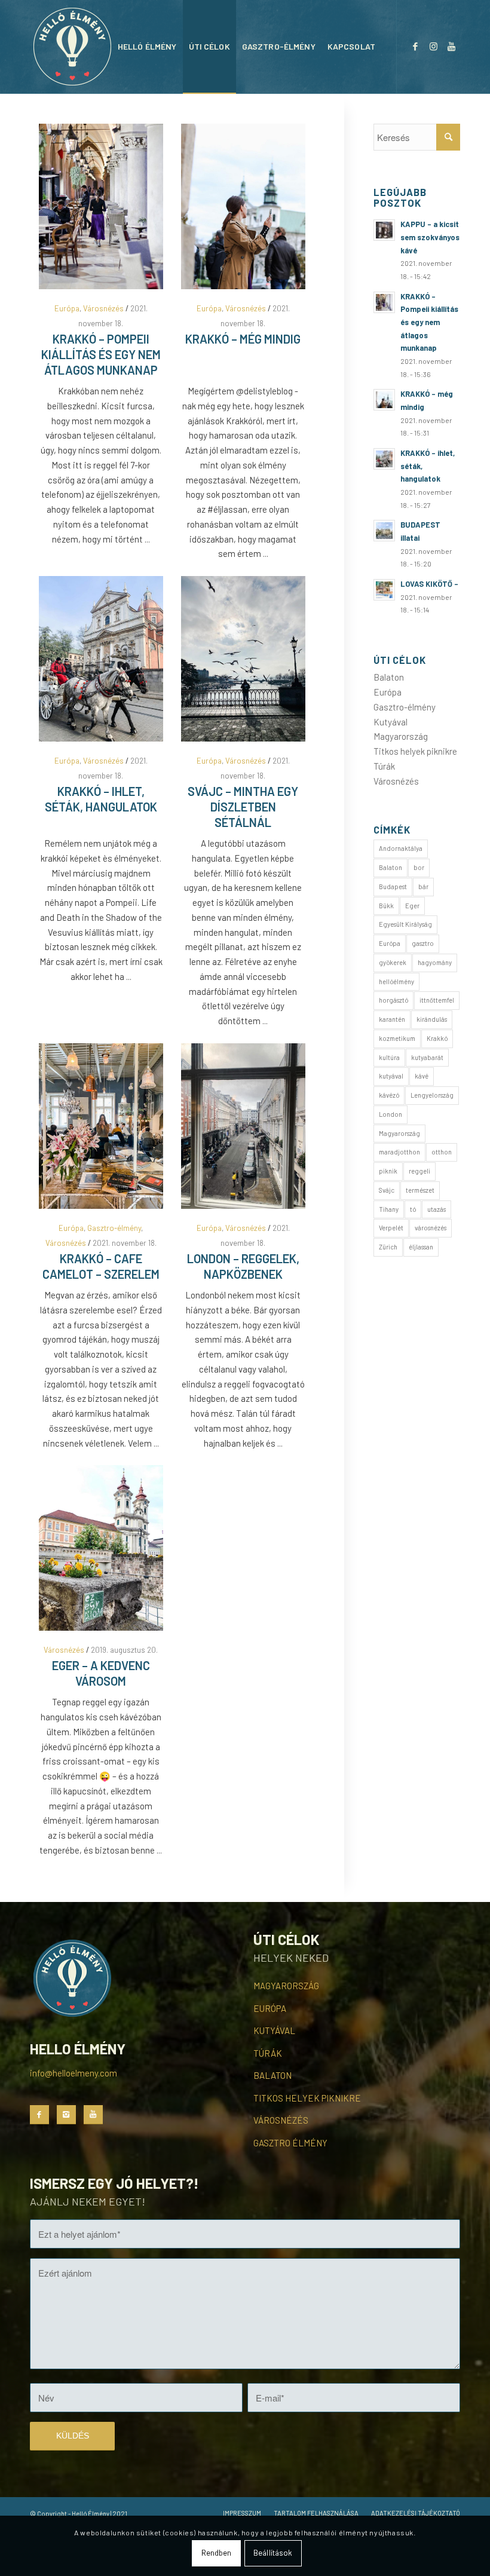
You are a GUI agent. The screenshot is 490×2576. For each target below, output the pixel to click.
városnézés (431, 1228)
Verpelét (391, 1228)
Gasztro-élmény (114, 1228)
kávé (422, 1076)
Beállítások (273, 2553)
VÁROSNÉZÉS (281, 2120)
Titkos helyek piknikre (415, 751)
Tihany (389, 1209)
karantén (392, 1019)
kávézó (389, 1095)
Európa (67, 308)
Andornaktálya (401, 848)
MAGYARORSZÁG (286, 1986)
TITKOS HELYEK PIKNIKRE (307, 2098)
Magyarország (401, 736)
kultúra (389, 1057)
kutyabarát (427, 1057)
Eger (412, 906)
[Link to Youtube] (451, 46)
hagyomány (435, 962)
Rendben (217, 2553)
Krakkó (437, 1038)
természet (420, 1190)
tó (413, 1209)
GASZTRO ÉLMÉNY (290, 2143)
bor (419, 867)
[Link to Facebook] (415, 46)
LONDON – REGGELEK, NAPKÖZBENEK (243, 1266)
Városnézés (103, 308)
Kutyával (391, 722)
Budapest (393, 886)
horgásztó (393, 1000)
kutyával (391, 1076)
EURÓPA (270, 2008)
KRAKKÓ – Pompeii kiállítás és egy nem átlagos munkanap (101, 354)
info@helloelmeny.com (73, 2073)
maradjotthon (399, 1152)
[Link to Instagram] (433, 46)
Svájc (387, 1190)
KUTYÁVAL (274, 2030)
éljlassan (421, 1247)
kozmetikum (397, 1038)
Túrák (384, 766)
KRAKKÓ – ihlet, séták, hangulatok (101, 799)
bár (423, 886)
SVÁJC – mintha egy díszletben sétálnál (243, 807)
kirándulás (432, 1019)
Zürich (388, 1247)
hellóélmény (396, 981)
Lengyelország (432, 1095)
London (391, 1114)
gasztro (423, 943)
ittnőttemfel (437, 1000)
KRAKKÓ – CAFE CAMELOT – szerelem (101, 1266)
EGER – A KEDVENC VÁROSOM (101, 1673)
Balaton (389, 677)
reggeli (419, 1171)
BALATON (272, 2075)
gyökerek (393, 962)
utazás (437, 1209)
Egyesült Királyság (405, 924)
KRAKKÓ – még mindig (243, 339)
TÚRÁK (268, 2053)
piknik (388, 1171)
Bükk (386, 906)
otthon (442, 1152)
